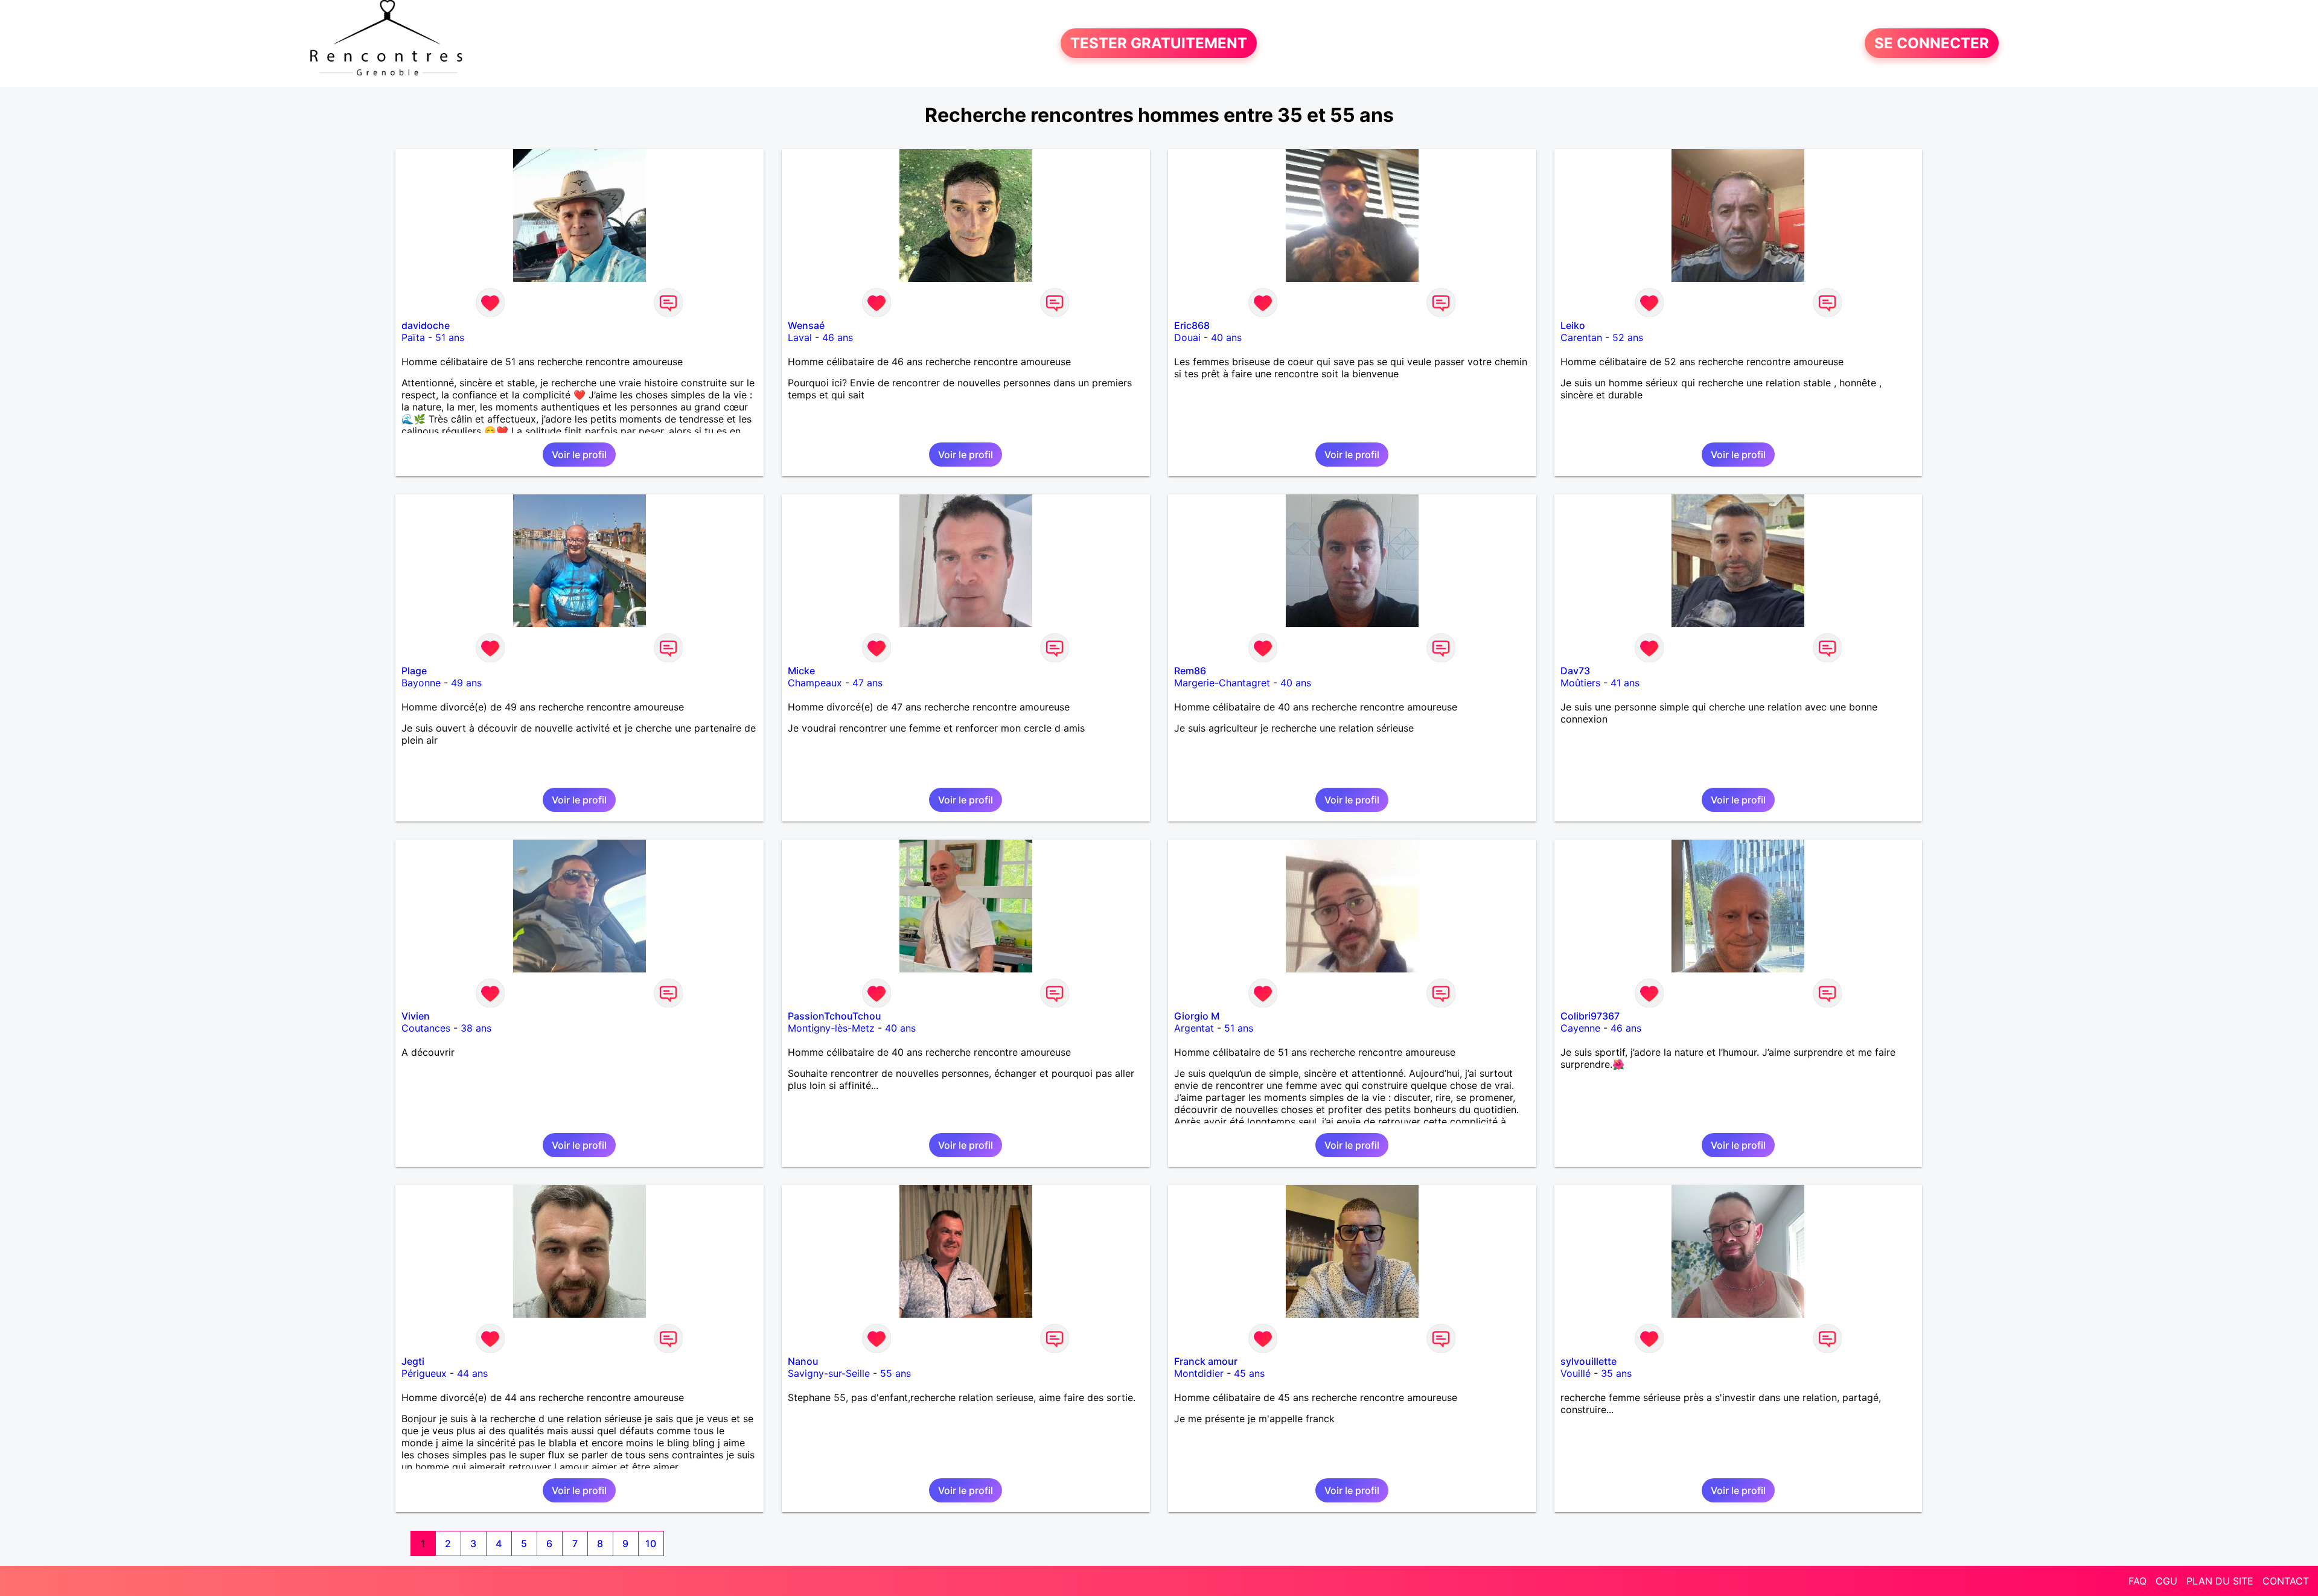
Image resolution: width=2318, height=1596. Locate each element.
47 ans (867, 683)
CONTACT (2286, 1581)
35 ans (1616, 1373)
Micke (801, 671)
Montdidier (1199, 1373)
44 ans (472, 1373)
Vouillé (1576, 1373)
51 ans (450, 337)
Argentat (1194, 1028)
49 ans (466, 683)
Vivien (416, 1016)
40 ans (1226, 337)
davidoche (426, 325)
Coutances (426, 1028)
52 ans (1628, 337)
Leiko (1573, 325)
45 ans (1249, 1373)
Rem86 (1190, 671)
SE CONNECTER (1932, 43)
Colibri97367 (1590, 1016)
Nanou (803, 1361)
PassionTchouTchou (835, 1016)
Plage (414, 671)
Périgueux (424, 1373)
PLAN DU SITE (2220, 1581)
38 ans (476, 1028)
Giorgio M (1197, 1016)
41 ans (1625, 683)
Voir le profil (579, 455)
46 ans (838, 337)
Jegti (413, 1361)
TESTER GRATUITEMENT (1159, 43)
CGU (2166, 1581)
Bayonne (421, 683)
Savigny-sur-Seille (829, 1373)
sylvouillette (1588, 1361)
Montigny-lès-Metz (831, 1028)
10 (651, 1543)
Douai (1187, 337)
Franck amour (1206, 1361)
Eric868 (1192, 325)
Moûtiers (1580, 683)
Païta (413, 337)
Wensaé (806, 325)
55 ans (896, 1373)
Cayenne (1580, 1028)
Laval (800, 337)
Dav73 (1575, 671)
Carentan (1581, 337)
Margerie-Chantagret (1222, 683)
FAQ (2138, 1581)
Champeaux (815, 683)
